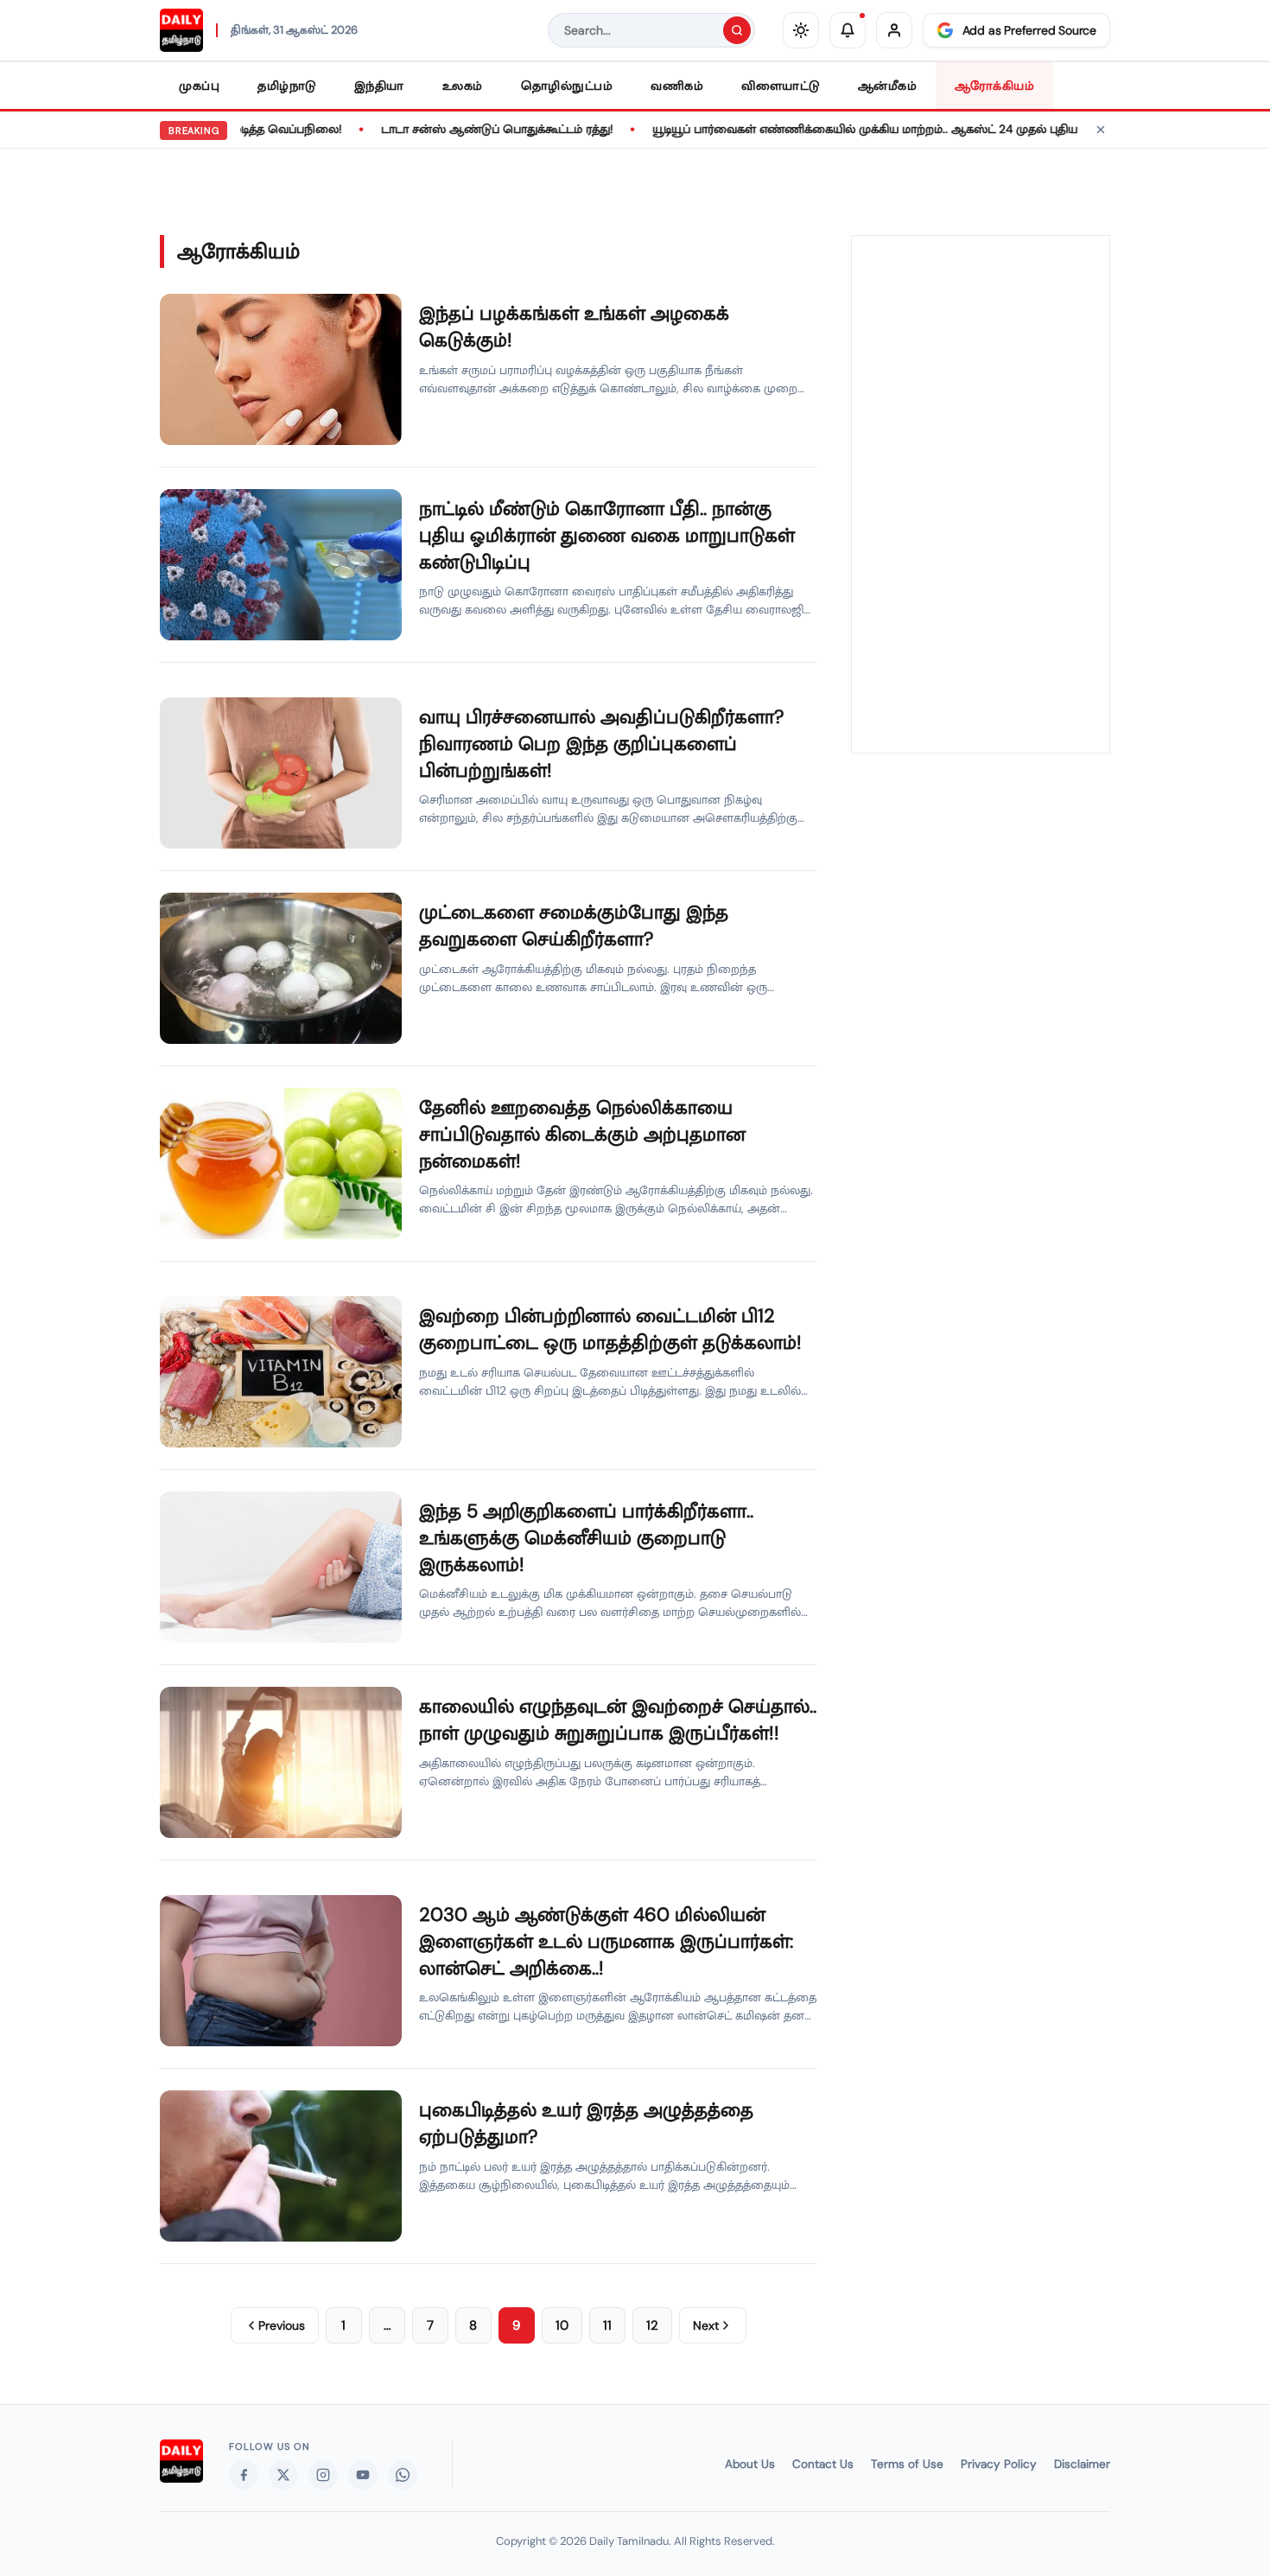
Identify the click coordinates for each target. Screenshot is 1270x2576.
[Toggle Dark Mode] (801, 30)
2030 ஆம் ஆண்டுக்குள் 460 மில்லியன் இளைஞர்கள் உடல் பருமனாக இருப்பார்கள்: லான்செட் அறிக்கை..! (606, 1941)
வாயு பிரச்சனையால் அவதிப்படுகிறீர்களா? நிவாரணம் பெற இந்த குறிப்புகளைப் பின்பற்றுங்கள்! (602, 744)
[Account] (894, 30)
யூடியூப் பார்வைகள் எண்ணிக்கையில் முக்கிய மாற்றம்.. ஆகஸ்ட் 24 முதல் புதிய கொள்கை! (855, 129)
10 (562, 2325)
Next (706, 2325)
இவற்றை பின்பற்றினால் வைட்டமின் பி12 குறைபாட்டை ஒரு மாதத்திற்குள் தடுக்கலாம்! (610, 1329)
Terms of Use (907, 2464)
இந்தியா (379, 86)
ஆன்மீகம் (888, 86)
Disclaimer (1082, 2464)
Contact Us (823, 2464)
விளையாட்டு (781, 86)
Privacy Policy (999, 2464)
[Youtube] (363, 2475)
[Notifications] (848, 30)
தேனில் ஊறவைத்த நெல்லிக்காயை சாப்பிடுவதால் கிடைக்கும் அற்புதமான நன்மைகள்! (582, 1134)
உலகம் (463, 86)
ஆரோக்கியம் (994, 86)
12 (652, 2325)
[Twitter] (283, 2475)
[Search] (737, 30)
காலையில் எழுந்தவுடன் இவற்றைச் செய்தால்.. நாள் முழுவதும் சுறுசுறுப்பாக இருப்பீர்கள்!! (618, 1720)
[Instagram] (323, 2475)
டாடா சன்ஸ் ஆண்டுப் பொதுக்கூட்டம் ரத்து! (456, 129)
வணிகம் (677, 86)
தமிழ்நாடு (287, 86)
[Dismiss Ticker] (1101, 130)
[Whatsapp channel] (403, 2475)
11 (607, 2325)
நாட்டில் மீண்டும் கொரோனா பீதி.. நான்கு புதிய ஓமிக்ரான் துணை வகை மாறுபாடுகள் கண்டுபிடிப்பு (607, 535)
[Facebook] (244, 2475)
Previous (282, 2325)
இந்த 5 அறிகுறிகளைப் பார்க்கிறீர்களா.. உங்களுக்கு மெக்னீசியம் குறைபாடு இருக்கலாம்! (586, 1538)
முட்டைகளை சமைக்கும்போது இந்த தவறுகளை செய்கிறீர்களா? (574, 925)
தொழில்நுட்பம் (567, 86)
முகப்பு (199, 86)
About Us (750, 2464)
